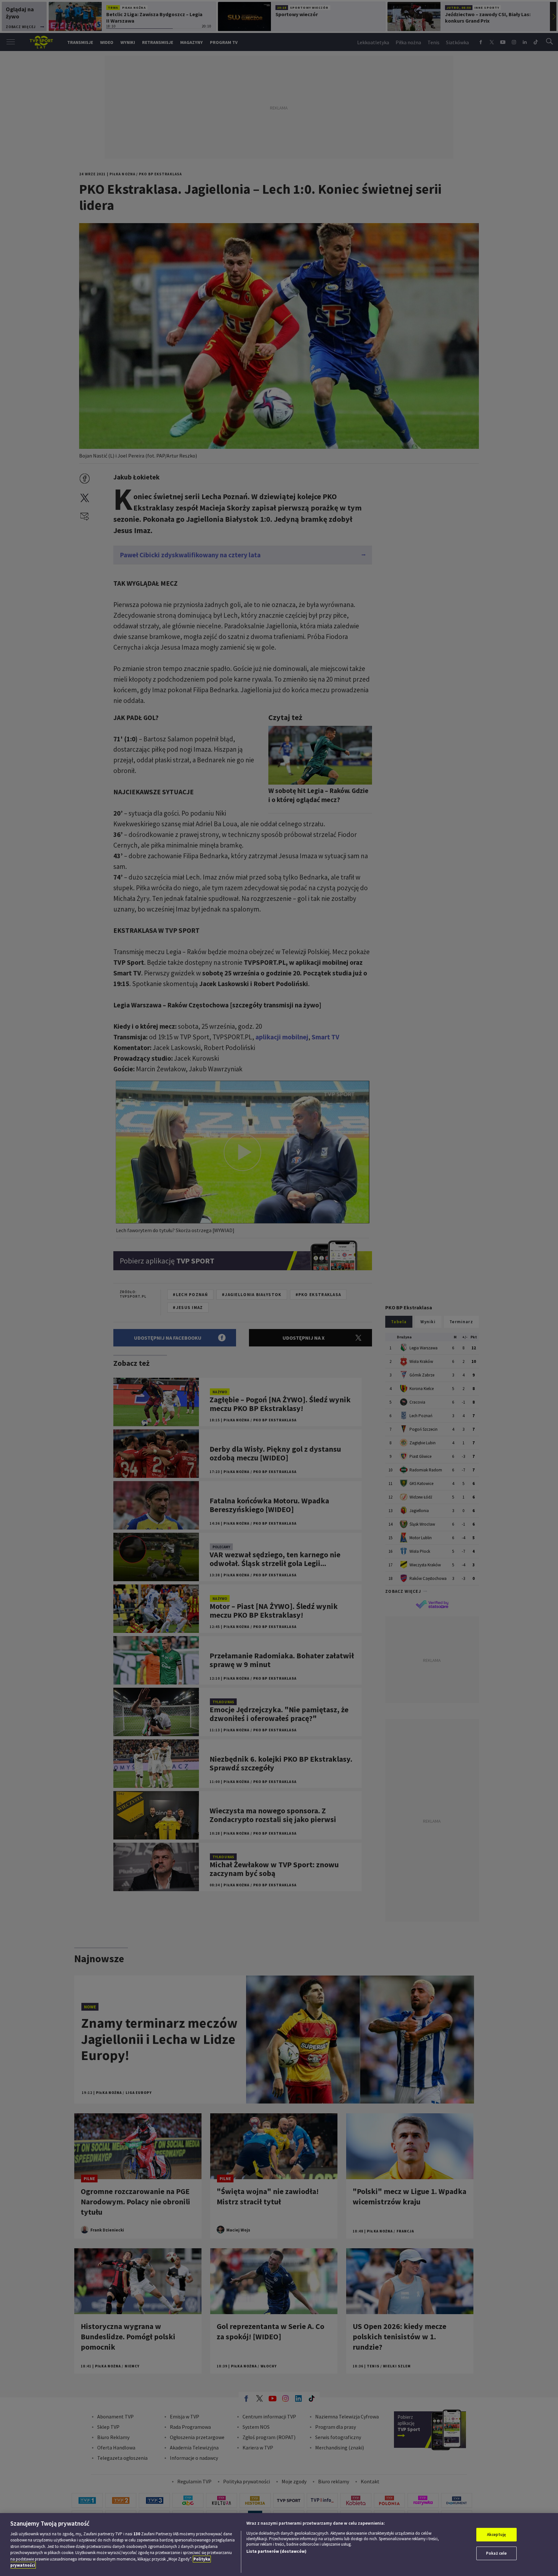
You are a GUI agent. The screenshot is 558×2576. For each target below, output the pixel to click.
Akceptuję (496, 2535)
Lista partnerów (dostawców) (276, 2551)
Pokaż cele (496, 2553)
